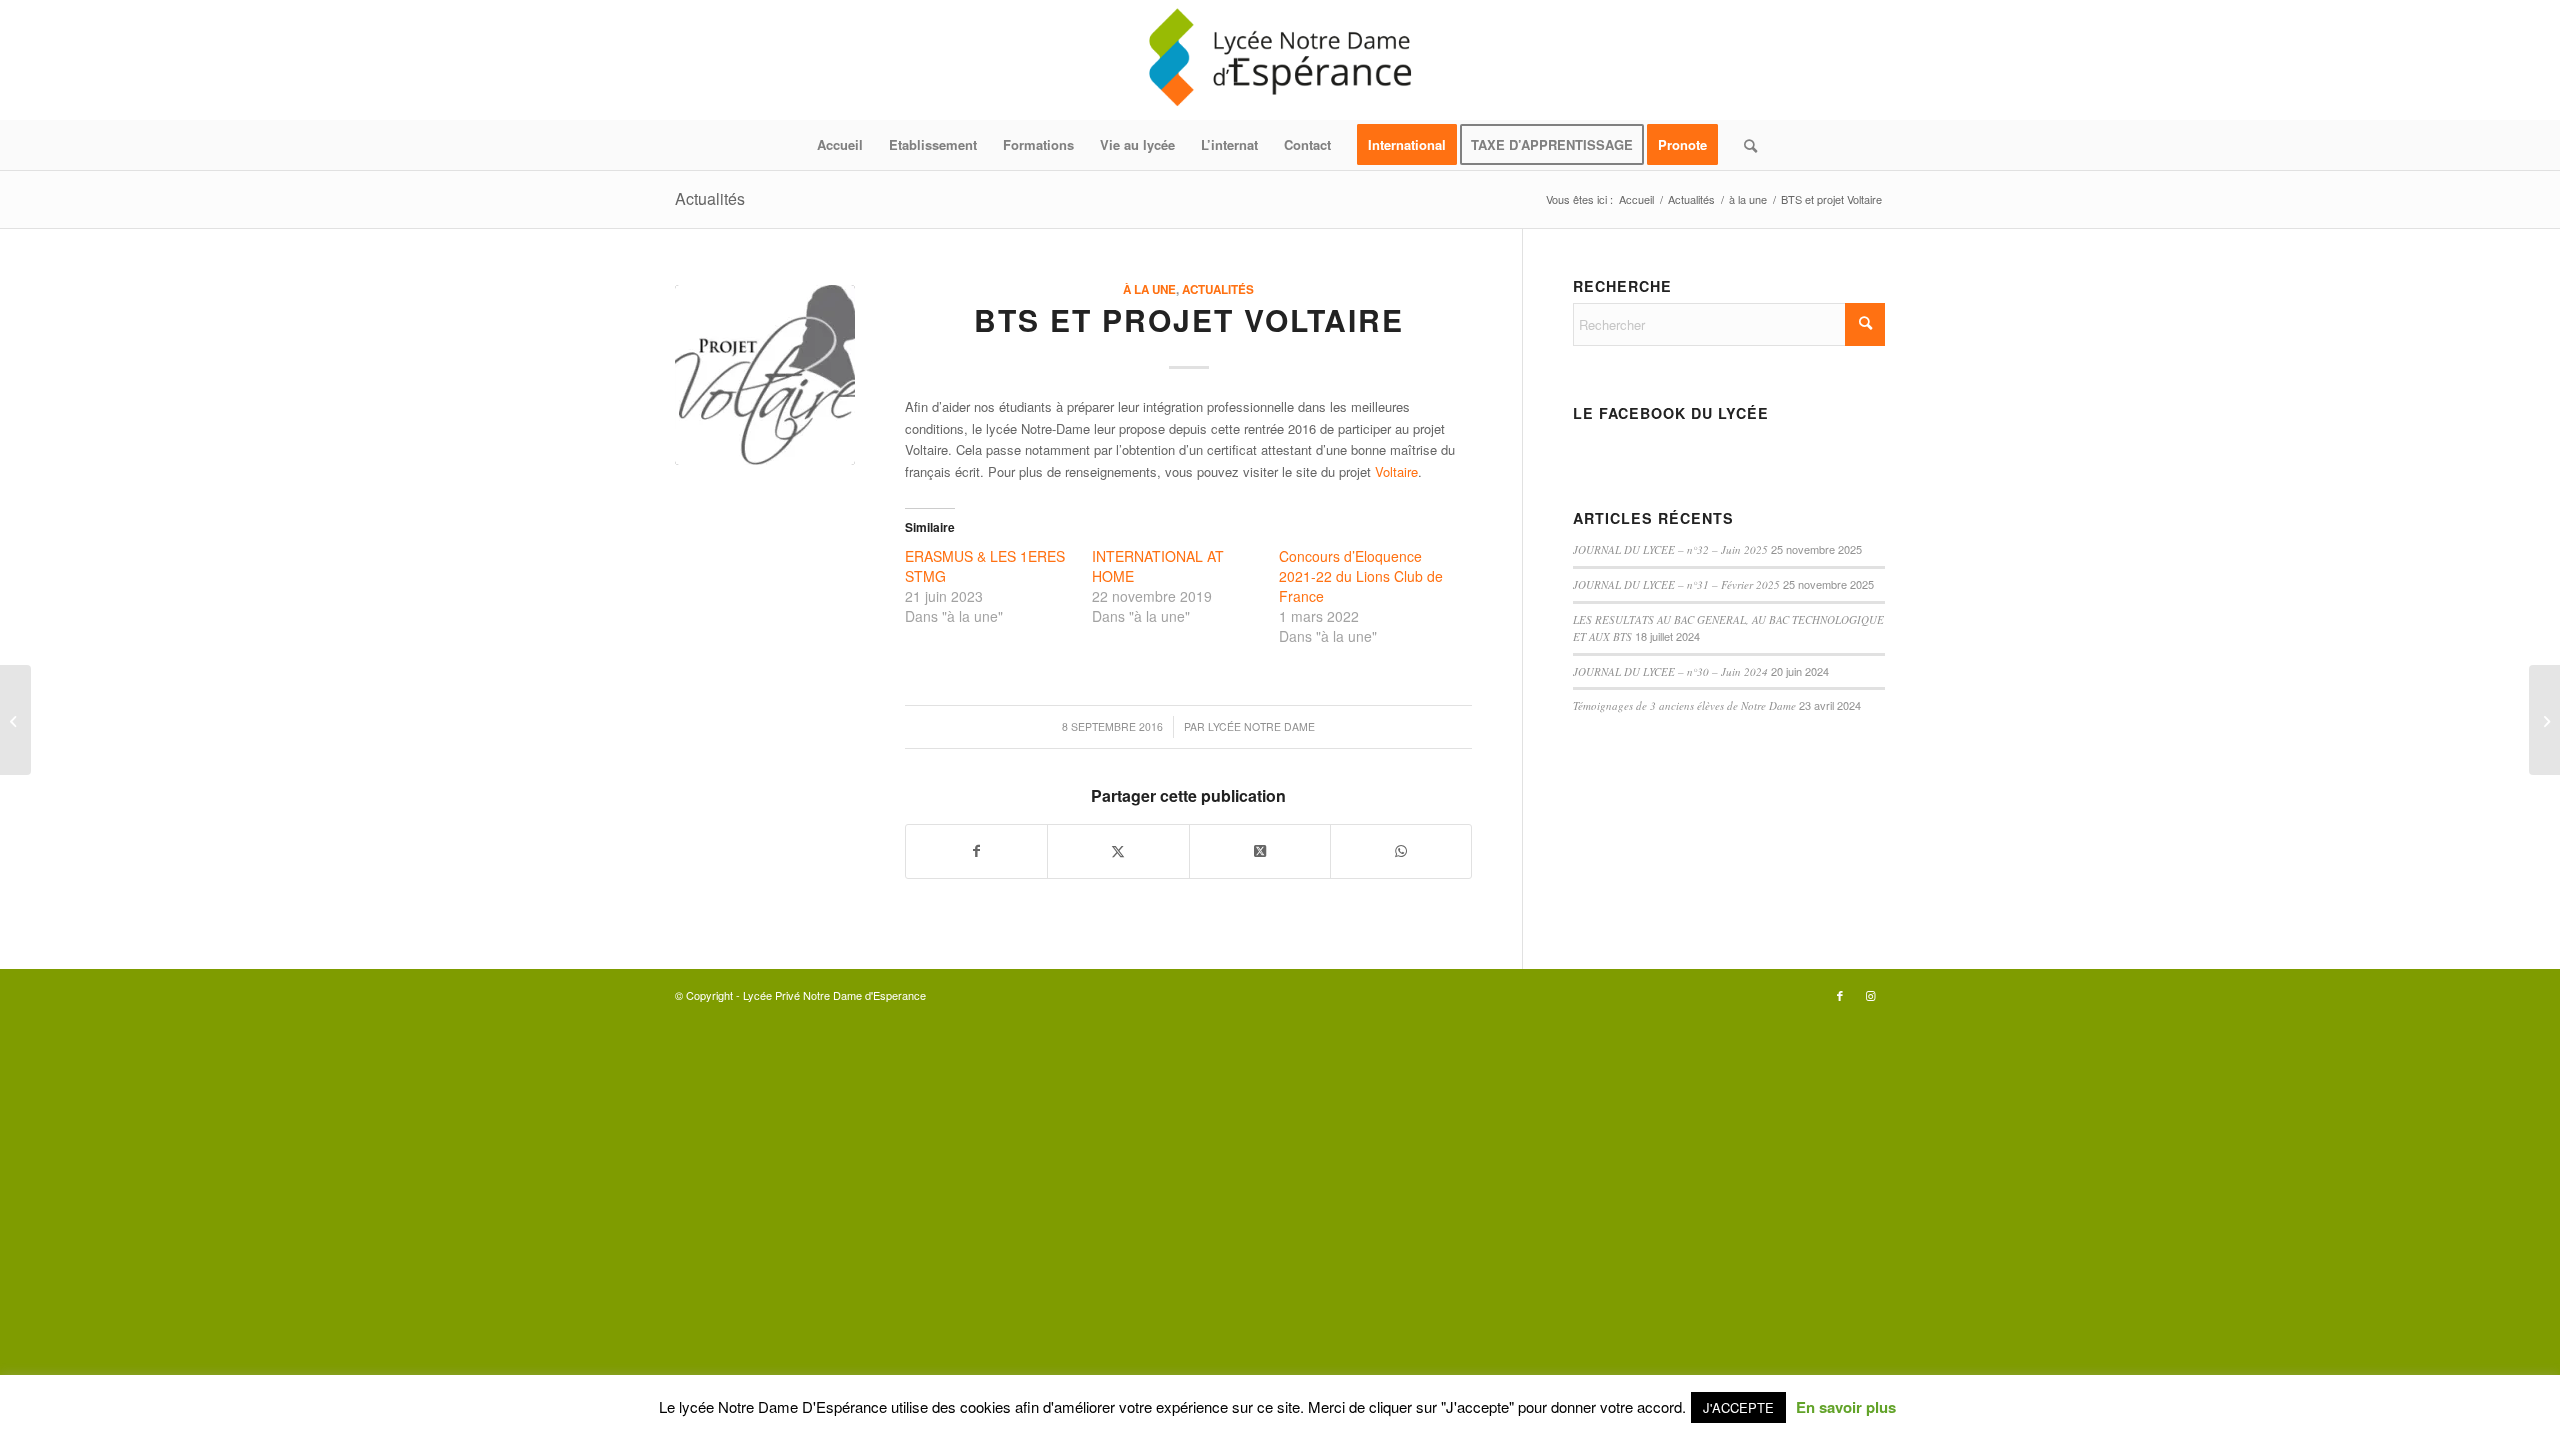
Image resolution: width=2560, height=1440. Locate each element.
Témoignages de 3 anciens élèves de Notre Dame (1684, 705)
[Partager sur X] (1118, 851)
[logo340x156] (1280, 60)
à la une (1149, 289)
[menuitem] (840, 145)
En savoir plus (1846, 1407)
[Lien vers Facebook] (1840, 995)
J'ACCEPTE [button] (1738, 1407)
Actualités (710, 198)
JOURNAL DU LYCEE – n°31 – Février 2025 (1676, 584)
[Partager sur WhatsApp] (1401, 851)
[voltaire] (765, 375)
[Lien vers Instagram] (1870, 995)
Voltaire (1396, 471)
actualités (1218, 289)
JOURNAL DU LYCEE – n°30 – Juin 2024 (1670, 671)
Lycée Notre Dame (1261, 726)
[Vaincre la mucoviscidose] (2544, 720)
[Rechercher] (1744, 145)
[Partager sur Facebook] (976, 851)
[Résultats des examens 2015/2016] (15, 720)
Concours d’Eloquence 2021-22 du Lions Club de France (1361, 576)
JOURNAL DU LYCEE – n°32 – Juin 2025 (1670, 549)
